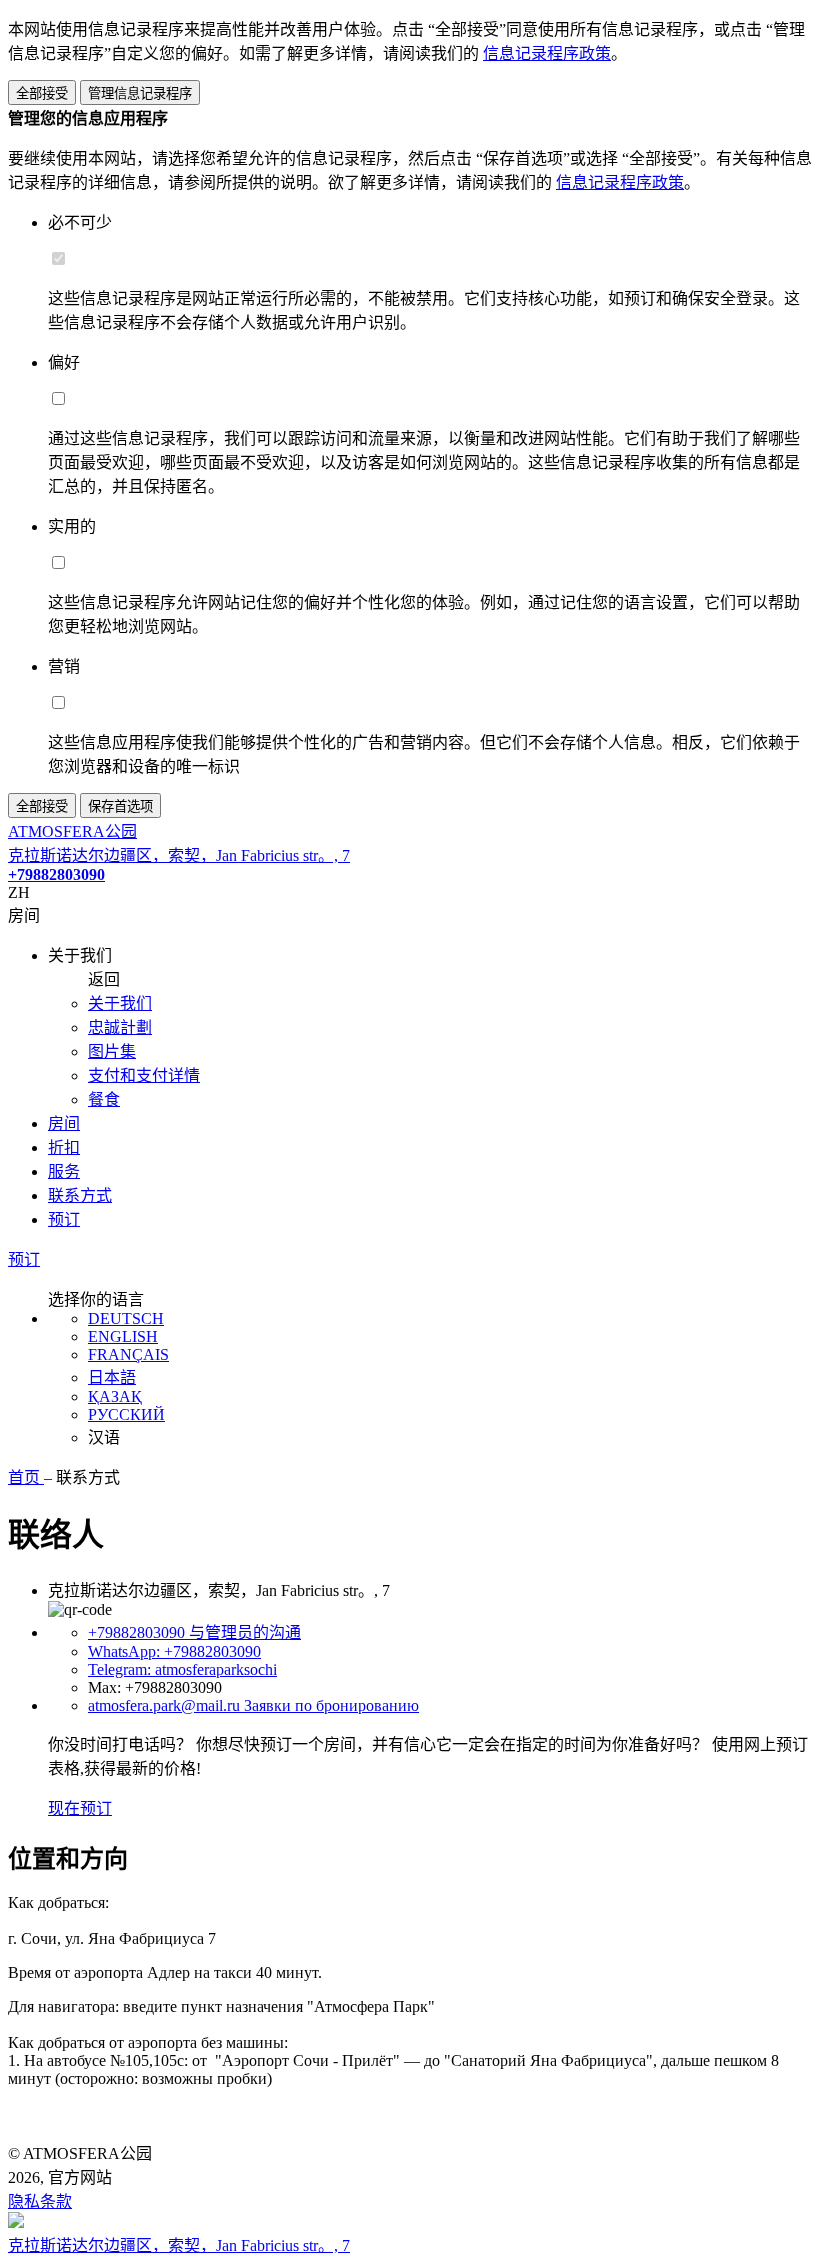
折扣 (64, 1147)
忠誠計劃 (120, 1027)
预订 (64, 1219)
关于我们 (120, 1003)
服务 (64, 1171)
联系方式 (80, 1195)
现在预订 (80, 1808)
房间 (64, 1123)
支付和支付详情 (144, 1075)
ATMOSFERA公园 (72, 831)
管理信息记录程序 (140, 93)
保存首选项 (120, 806)
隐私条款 (40, 2201)
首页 (26, 1477)
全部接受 (42, 93)
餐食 (104, 1099)
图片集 (112, 1051)
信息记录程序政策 (547, 53)
